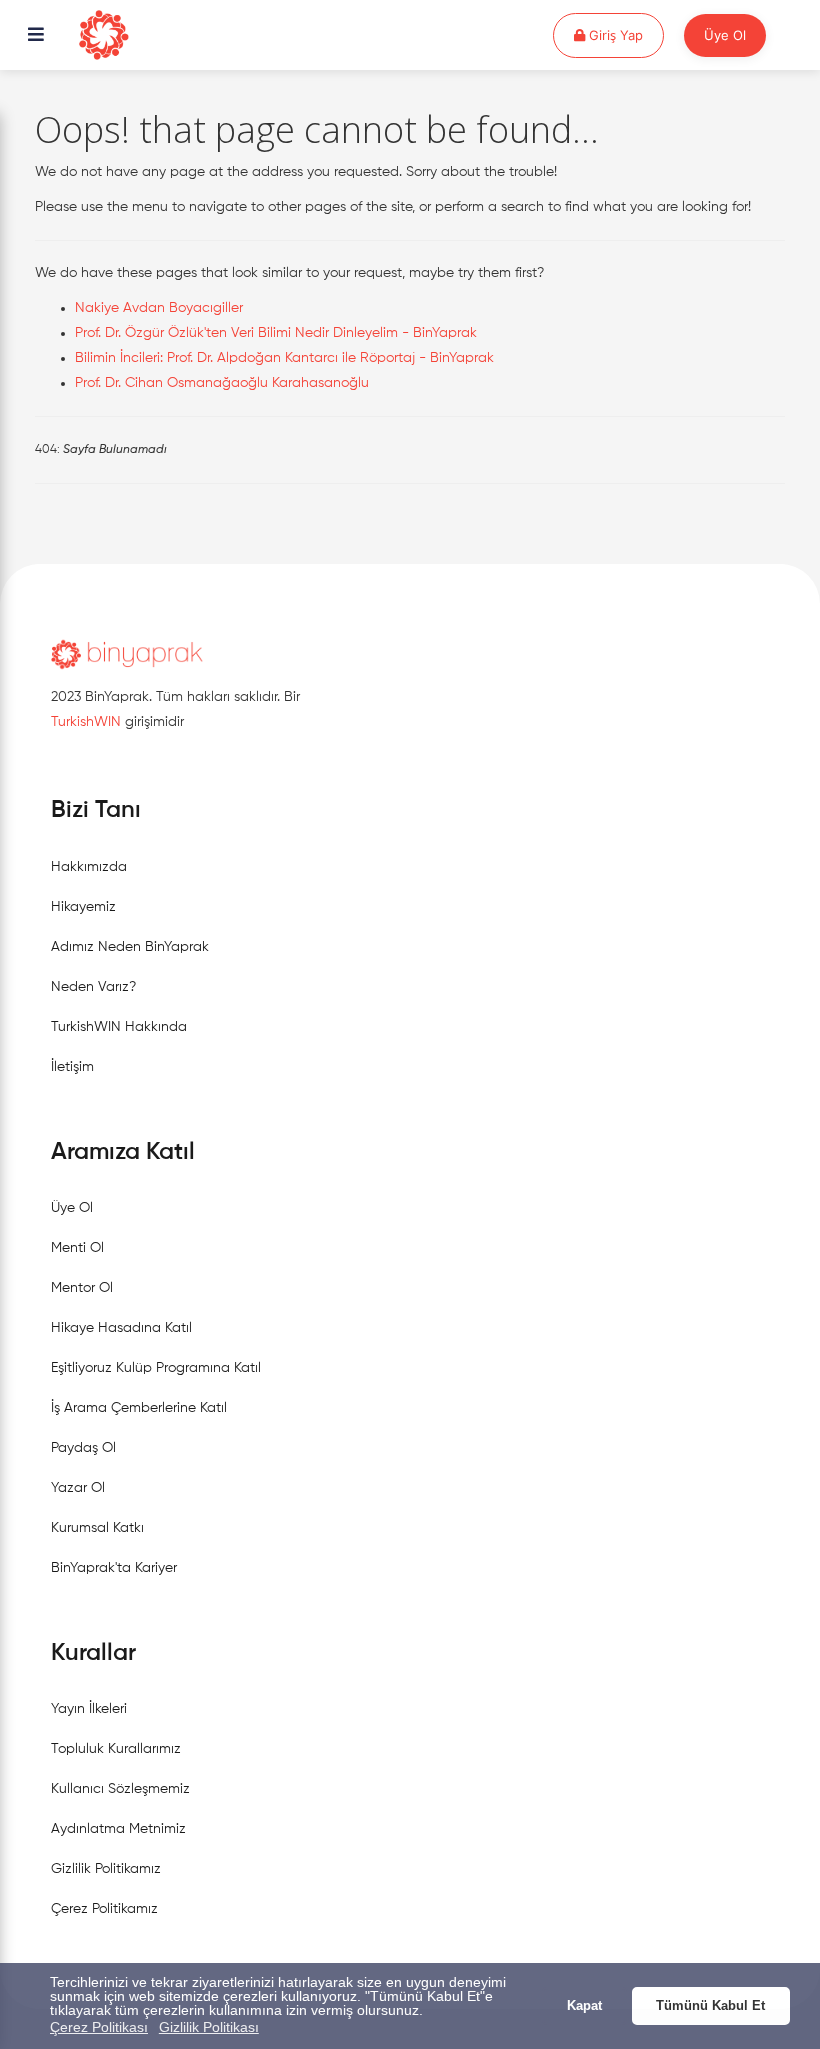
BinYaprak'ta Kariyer (114, 1568)
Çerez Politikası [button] (99, 2027)
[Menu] (36, 36)
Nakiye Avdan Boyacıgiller (159, 308)
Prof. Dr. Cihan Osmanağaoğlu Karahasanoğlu (222, 383)
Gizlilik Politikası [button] (209, 2027)
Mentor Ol (82, 1288)
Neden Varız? (93, 987)
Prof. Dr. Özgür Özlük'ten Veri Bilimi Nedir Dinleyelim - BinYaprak (276, 333)
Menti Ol (77, 1248)
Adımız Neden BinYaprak (130, 947)
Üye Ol (725, 35)
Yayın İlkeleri (89, 1709)
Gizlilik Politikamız (106, 1869)
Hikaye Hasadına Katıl (121, 1328)
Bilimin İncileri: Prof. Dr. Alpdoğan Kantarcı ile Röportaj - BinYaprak (284, 358)
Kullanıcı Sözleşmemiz (120, 1789)
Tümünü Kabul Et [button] (710, 2006)
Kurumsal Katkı (97, 1528)
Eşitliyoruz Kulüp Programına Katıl (156, 1368)
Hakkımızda (89, 867)
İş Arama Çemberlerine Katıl (139, 1408)
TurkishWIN (86, 722)
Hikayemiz (83, 907)
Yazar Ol (78, 1488)
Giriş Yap (624, 34)
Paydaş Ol (83, 1448)
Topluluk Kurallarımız (116, 1749)
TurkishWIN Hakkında (119, 1027)
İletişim (72, 1067)
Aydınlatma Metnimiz (118, 1829)
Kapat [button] (584, 2006)
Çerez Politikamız (104, 1909)
